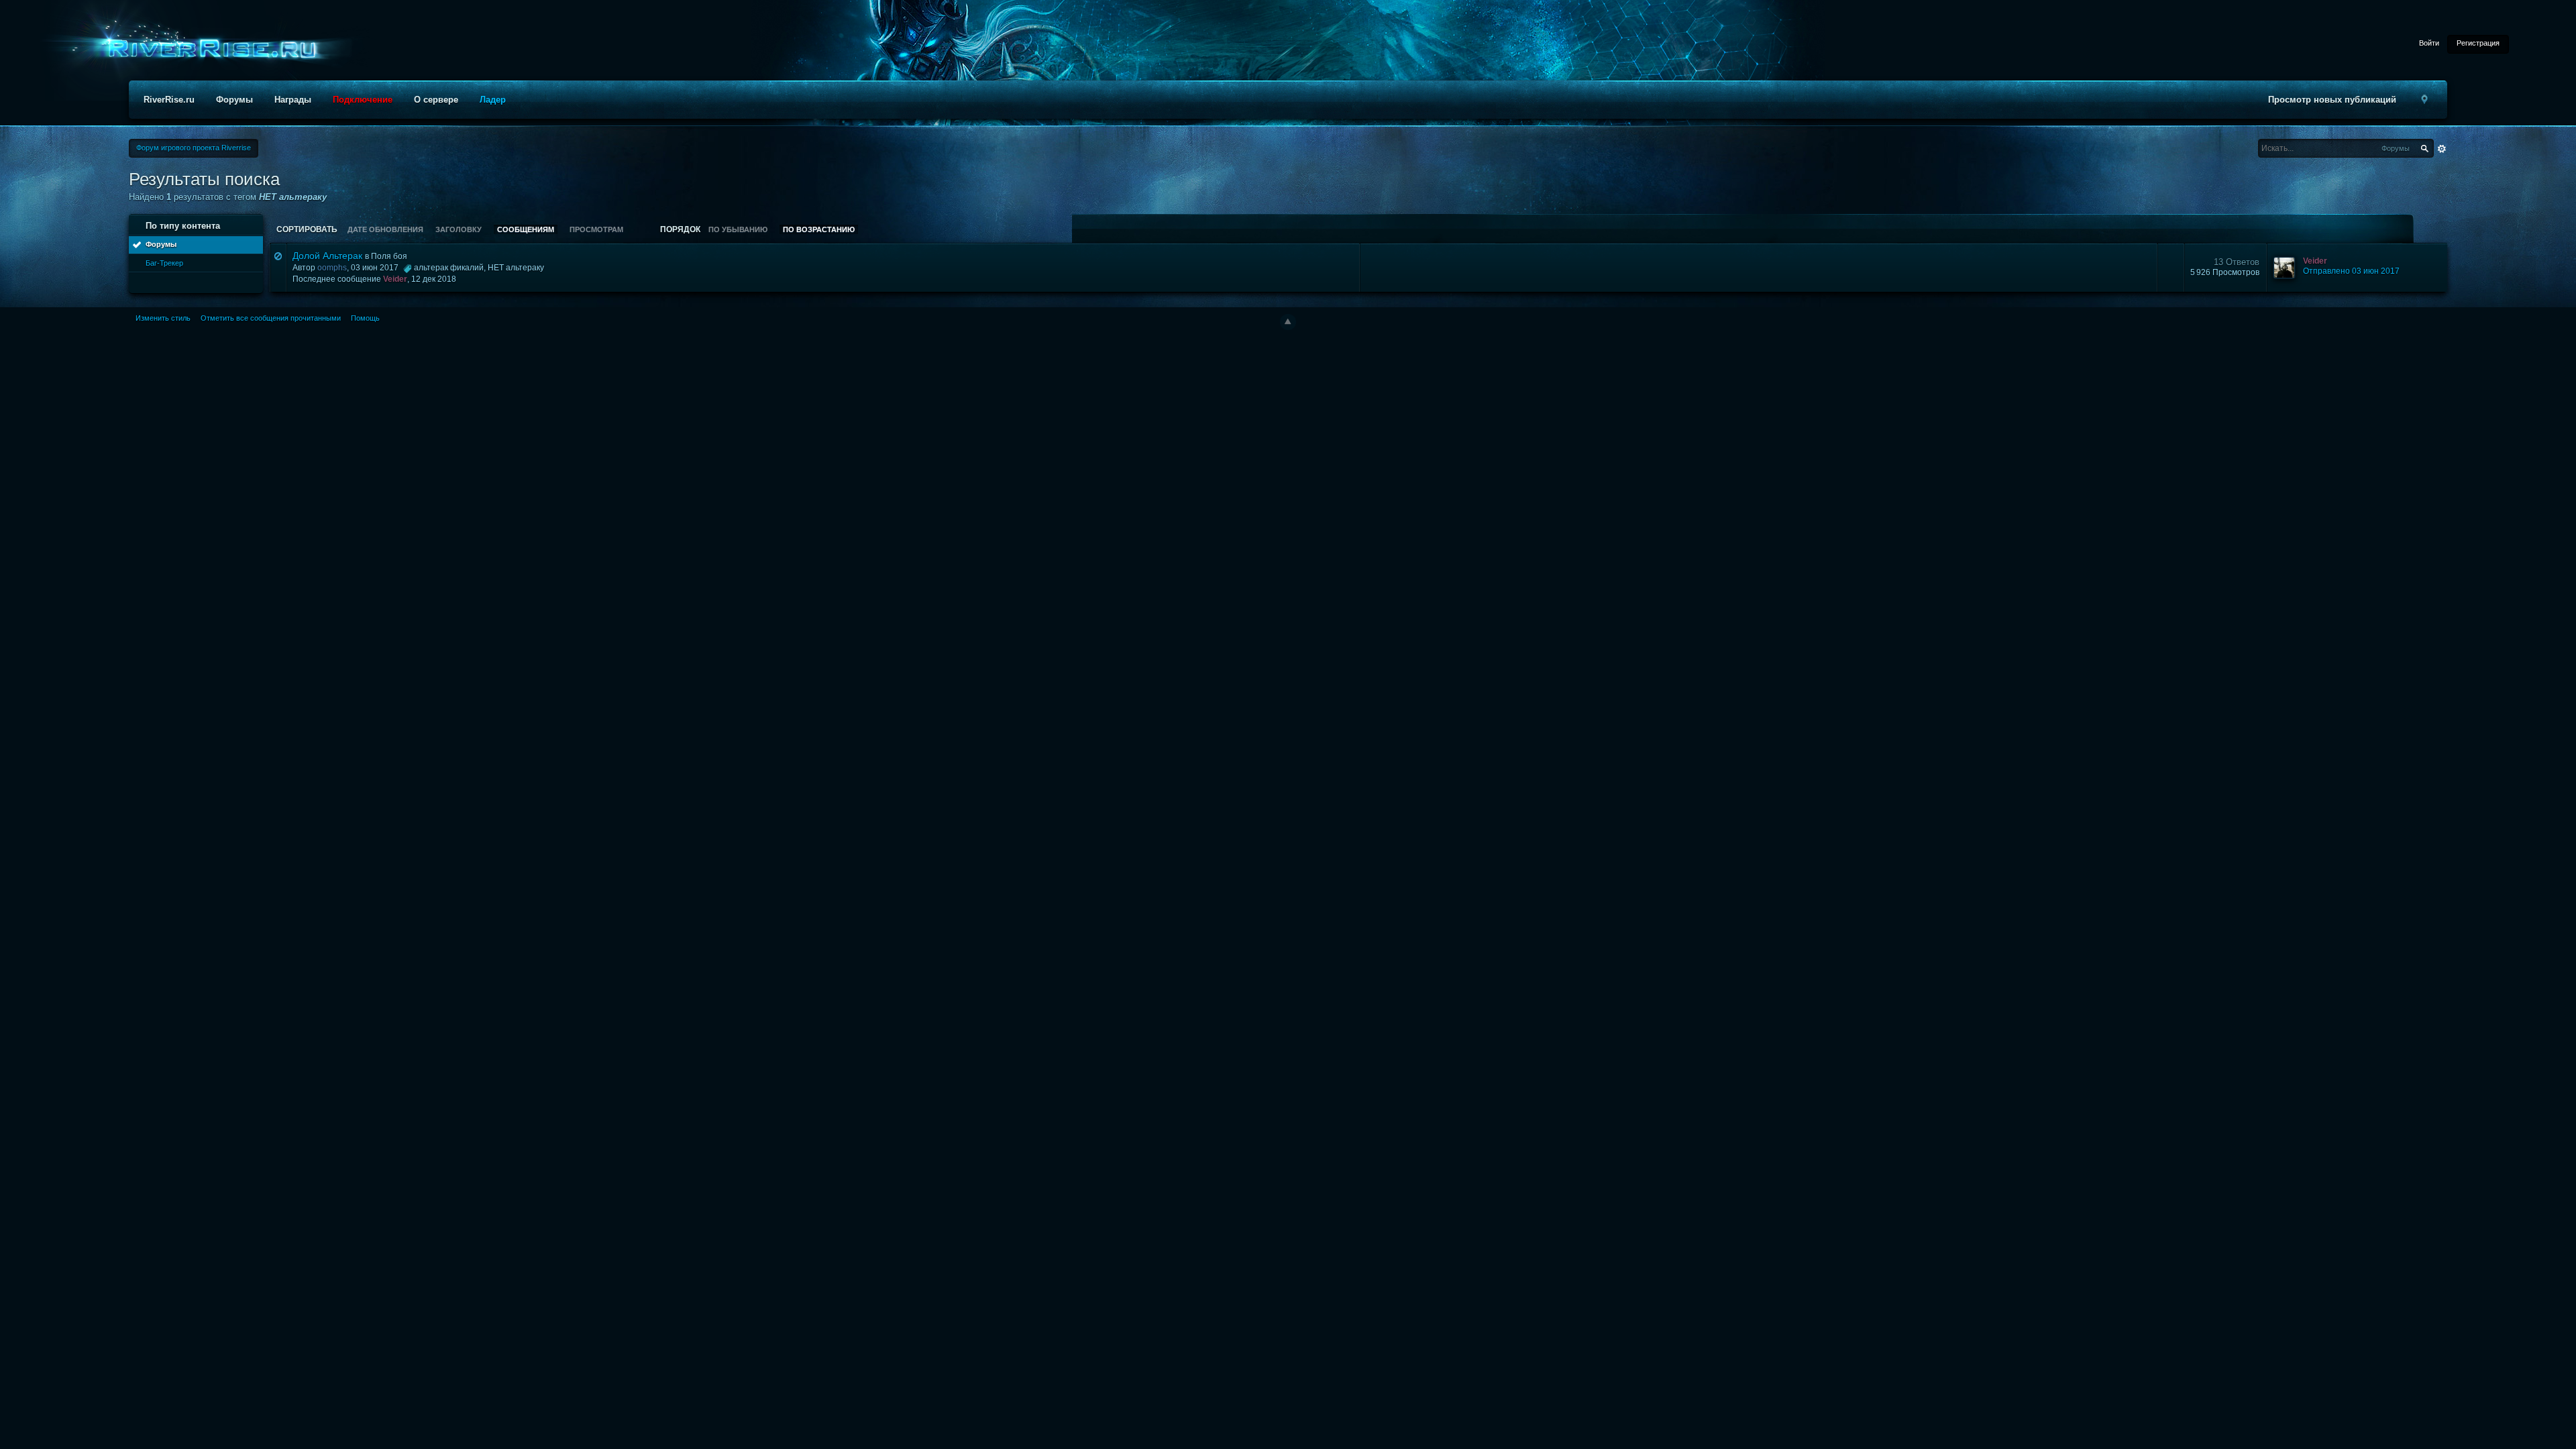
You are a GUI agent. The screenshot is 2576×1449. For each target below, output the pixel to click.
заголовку (459, 229)
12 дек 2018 (434, 279)
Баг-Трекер (164, 263)
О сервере (436, 100)
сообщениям (526, 229)
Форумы (234, 100)
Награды (293, 100)
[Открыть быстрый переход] (2424, 100)
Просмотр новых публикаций (2332, 100)
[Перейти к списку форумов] (208, 49)
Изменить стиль (163, 318)
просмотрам (596, 229)
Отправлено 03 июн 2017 (2351, 271)
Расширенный (2442, 149)
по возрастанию (819, 229)
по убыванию (738, 229)
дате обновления (385, 229)
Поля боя (389, 256)
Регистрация (2478, 43)
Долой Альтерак (327, 256)
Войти (2429, 43)
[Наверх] (1288, 322)
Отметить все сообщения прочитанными (271, 318)
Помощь (365, 318)
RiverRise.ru (169, 100)
